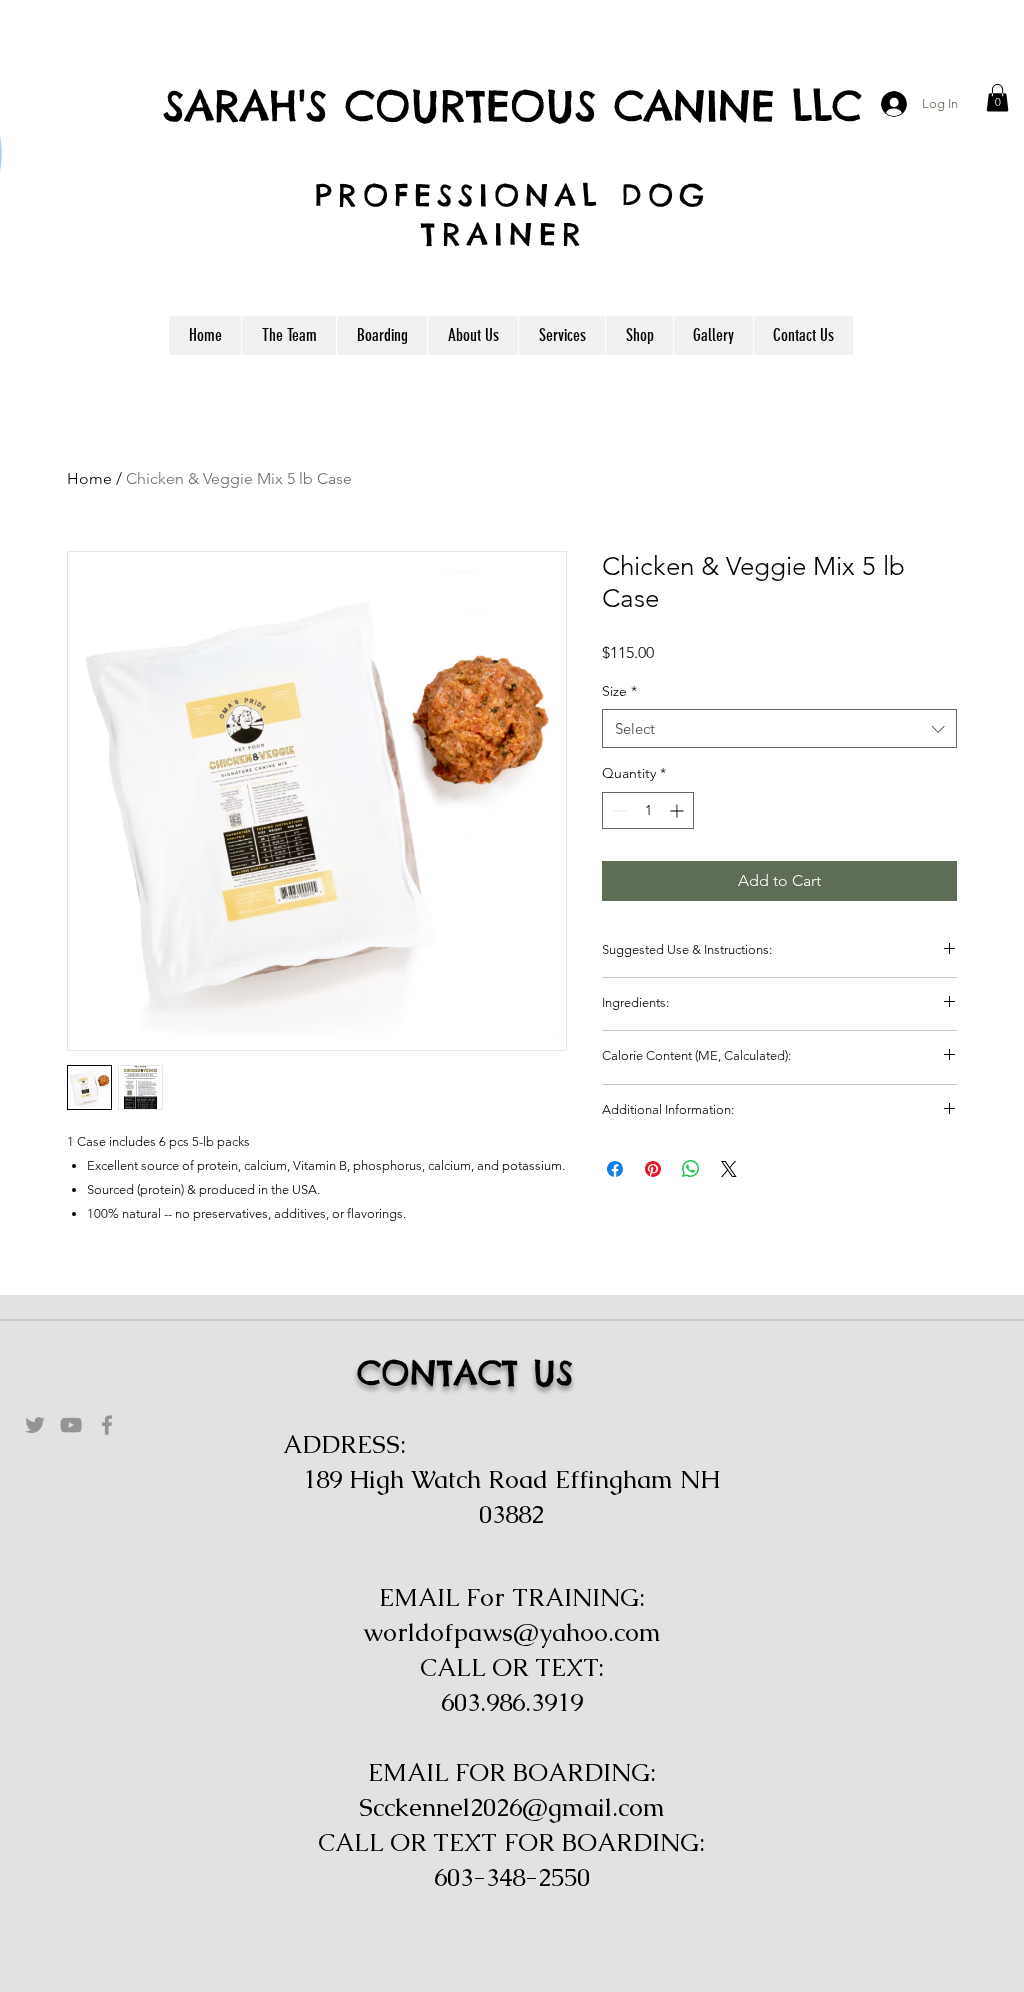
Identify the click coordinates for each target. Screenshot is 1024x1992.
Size (619, 691)
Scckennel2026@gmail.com (512, 1807)
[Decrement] (617, 810)
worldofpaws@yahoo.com (512, 1632)
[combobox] (779, 728)
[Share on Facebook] (615, 1169)
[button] (997, 97)
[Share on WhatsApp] (691, 1169)
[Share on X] (729, 1169)
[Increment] (678, 810)
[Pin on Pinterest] (653, 1169)
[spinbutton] (648, 810)
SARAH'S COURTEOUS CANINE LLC (512, 105)
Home (89, 478)
